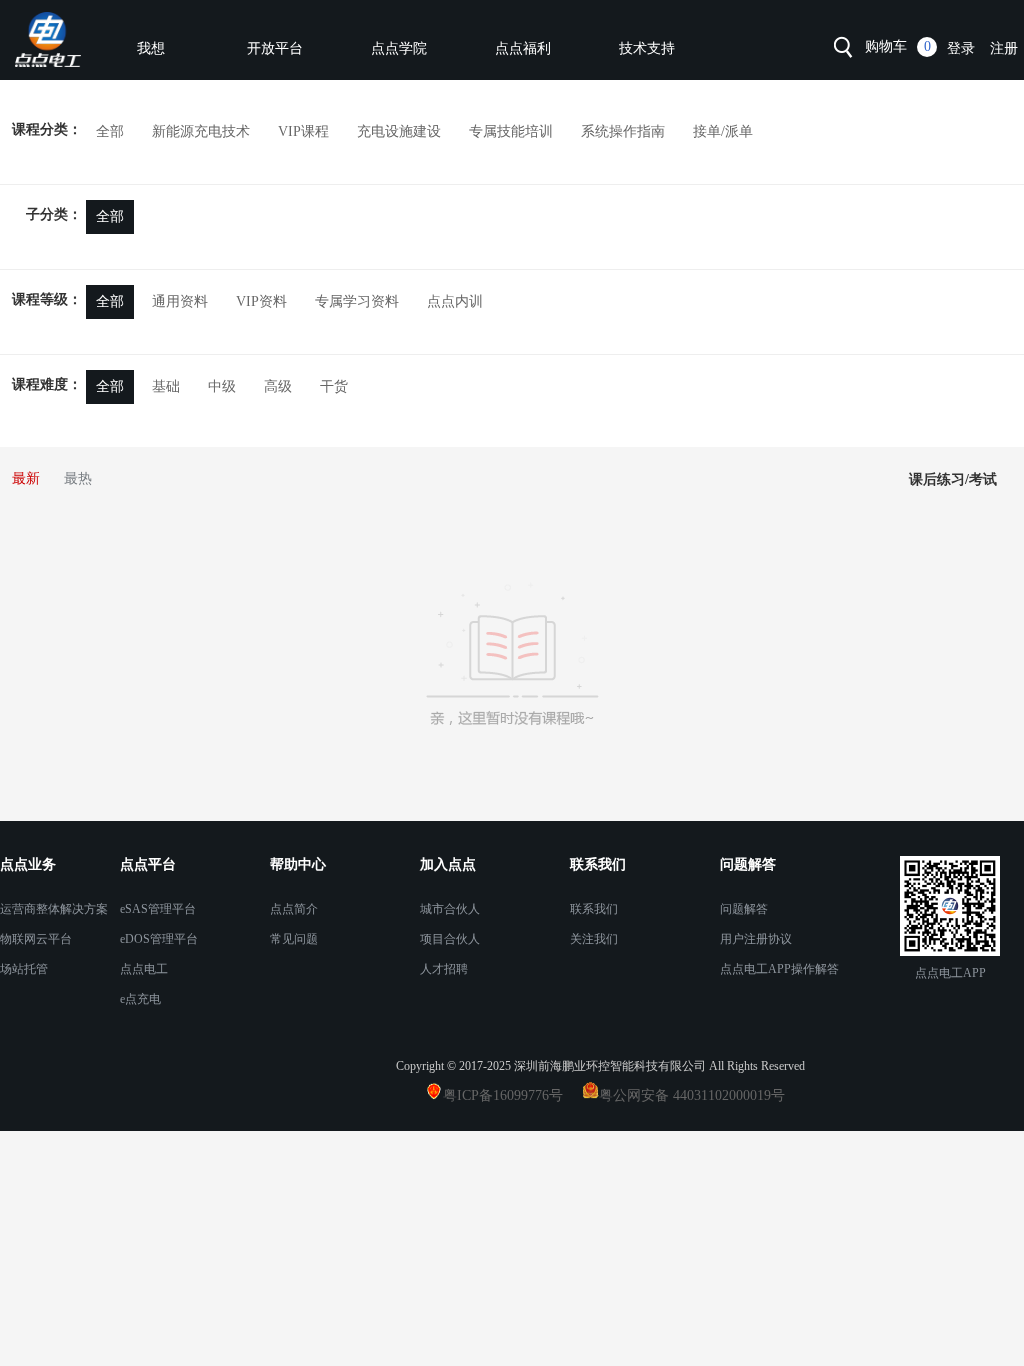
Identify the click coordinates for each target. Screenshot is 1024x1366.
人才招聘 (444, 969)
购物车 (886, 46)
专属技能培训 (511, 131)
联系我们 (594, 909)
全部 (110, 216)
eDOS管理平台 (159, 939)
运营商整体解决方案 (54, 909)
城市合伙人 (450, 909)
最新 (26, 478)
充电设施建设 (399, 131)
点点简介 (294, 909)
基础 (166, 386)
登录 (961, 48)
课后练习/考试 (953, 479)
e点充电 (140, 999)
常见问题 (294, 939)
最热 (78, 478)
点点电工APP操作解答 (779, 969)
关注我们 (594, 939)
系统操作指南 (623, 131)
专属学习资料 (357, 301)
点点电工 (144, 969)
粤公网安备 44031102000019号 (692, 1095)
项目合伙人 (450, 939)
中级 (222, 386)
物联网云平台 (36, 939)
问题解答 (744, 909)
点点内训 (455, 301)
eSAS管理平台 (158, 909)
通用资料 (180, 301)
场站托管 (24, 969)
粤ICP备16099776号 (511, 1095)
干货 (334, 386)
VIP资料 (261, 301)
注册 (1004, 48)
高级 (278, 386)
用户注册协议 (756, 939)
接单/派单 (723, 131)
